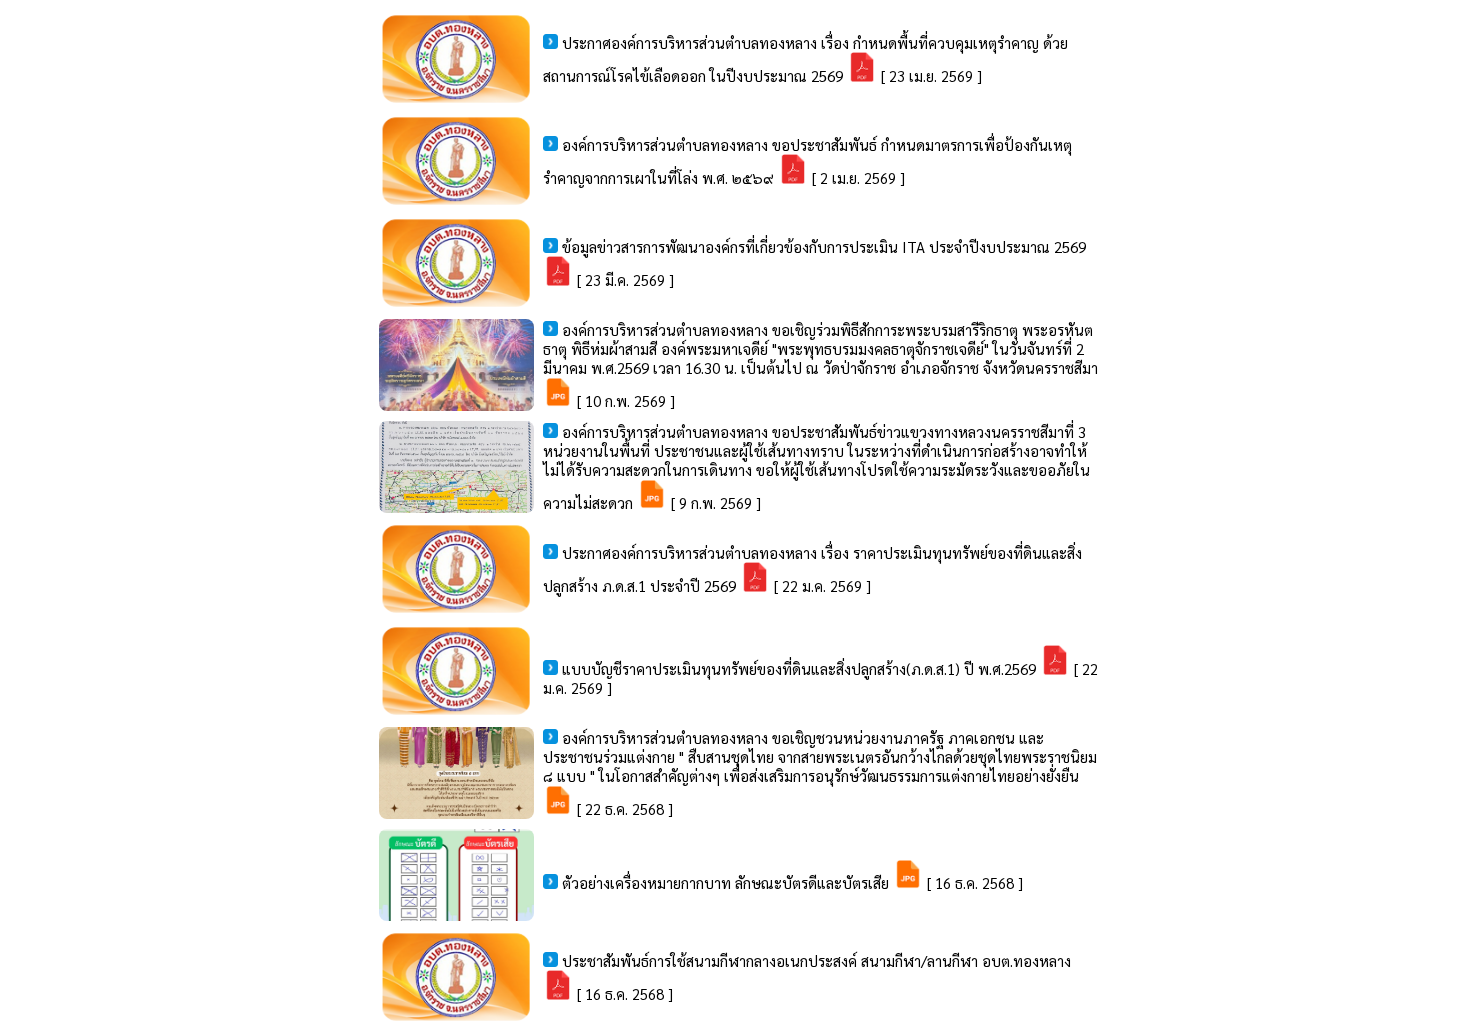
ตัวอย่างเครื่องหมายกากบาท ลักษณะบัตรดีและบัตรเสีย (727, 882)
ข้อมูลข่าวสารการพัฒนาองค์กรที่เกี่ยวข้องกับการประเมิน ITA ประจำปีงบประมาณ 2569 (824, 246)
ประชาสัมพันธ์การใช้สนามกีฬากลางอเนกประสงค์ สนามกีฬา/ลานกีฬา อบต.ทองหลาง (816, 960)
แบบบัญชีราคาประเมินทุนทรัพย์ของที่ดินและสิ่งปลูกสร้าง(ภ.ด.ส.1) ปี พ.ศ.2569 (801, 668)
